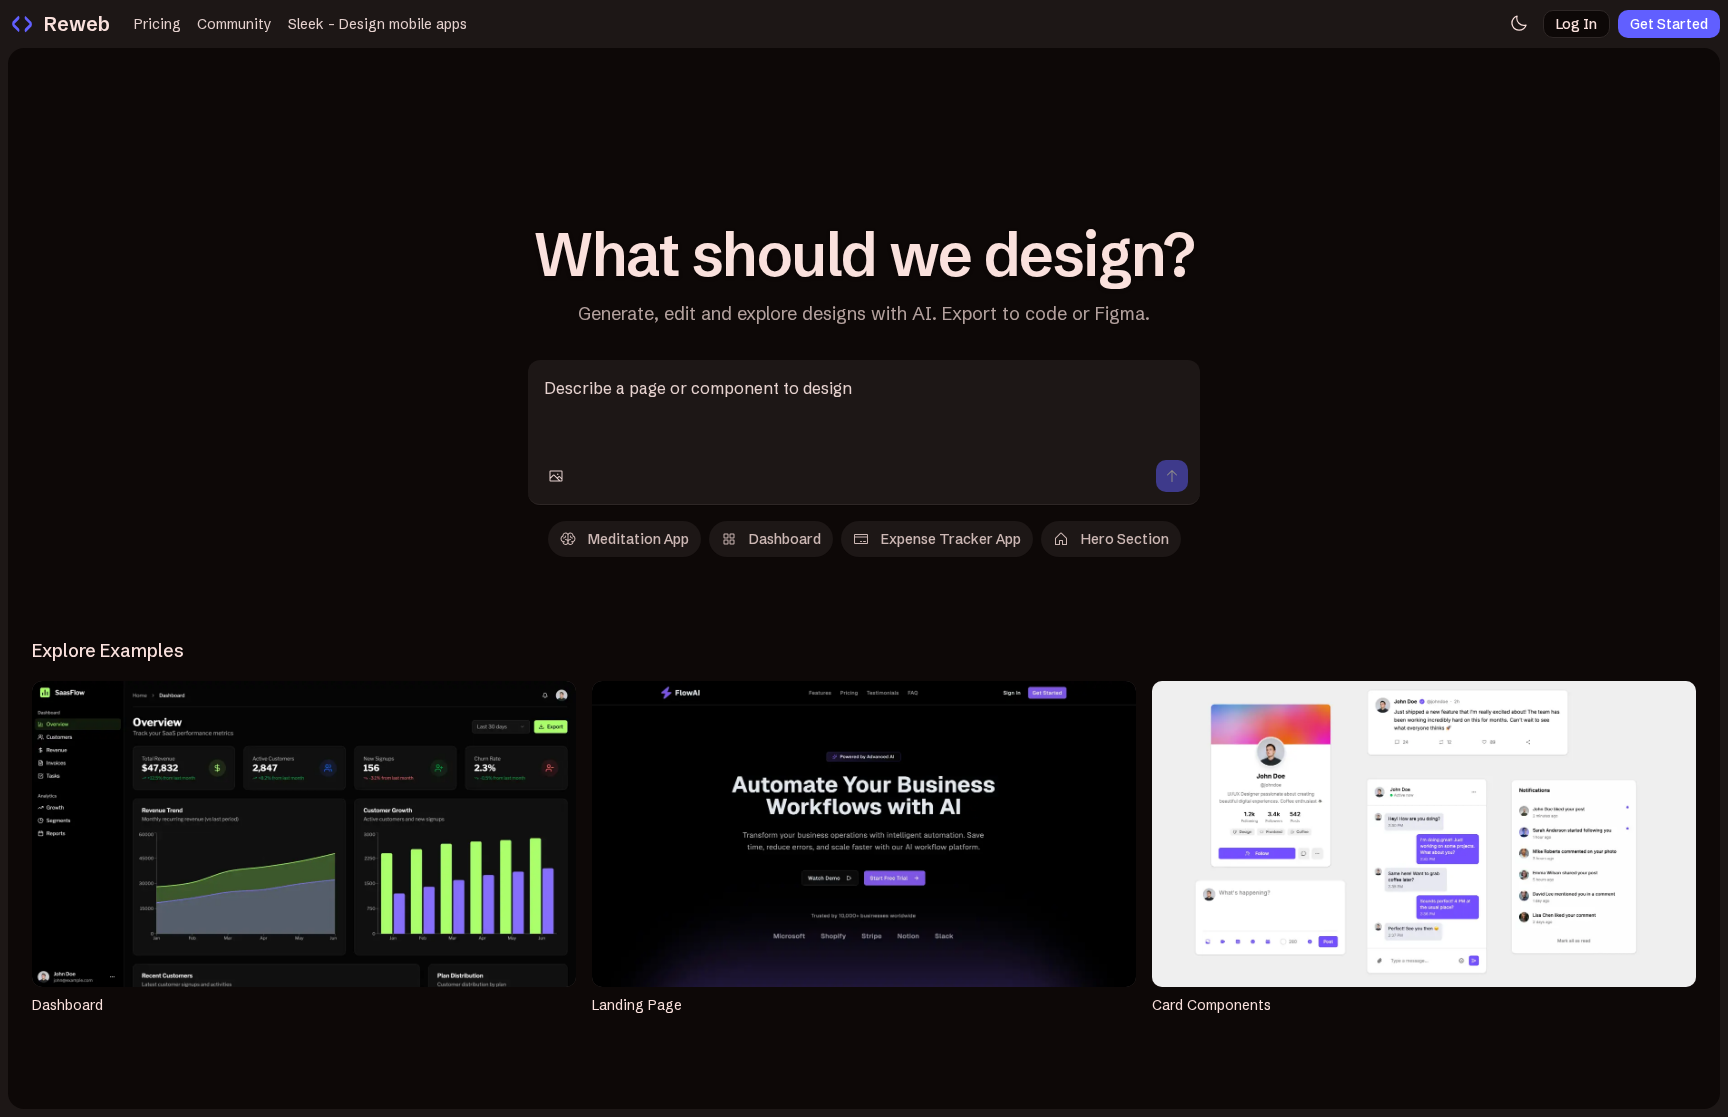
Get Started (1669, 24)
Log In (1576, 24)
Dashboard (785, 539)
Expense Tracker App (951, 539)
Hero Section (1125, 539)
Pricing (157, 24)
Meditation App (638, 539)
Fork (316, 834)
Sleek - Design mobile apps (377, 24)
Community (234, 24)
